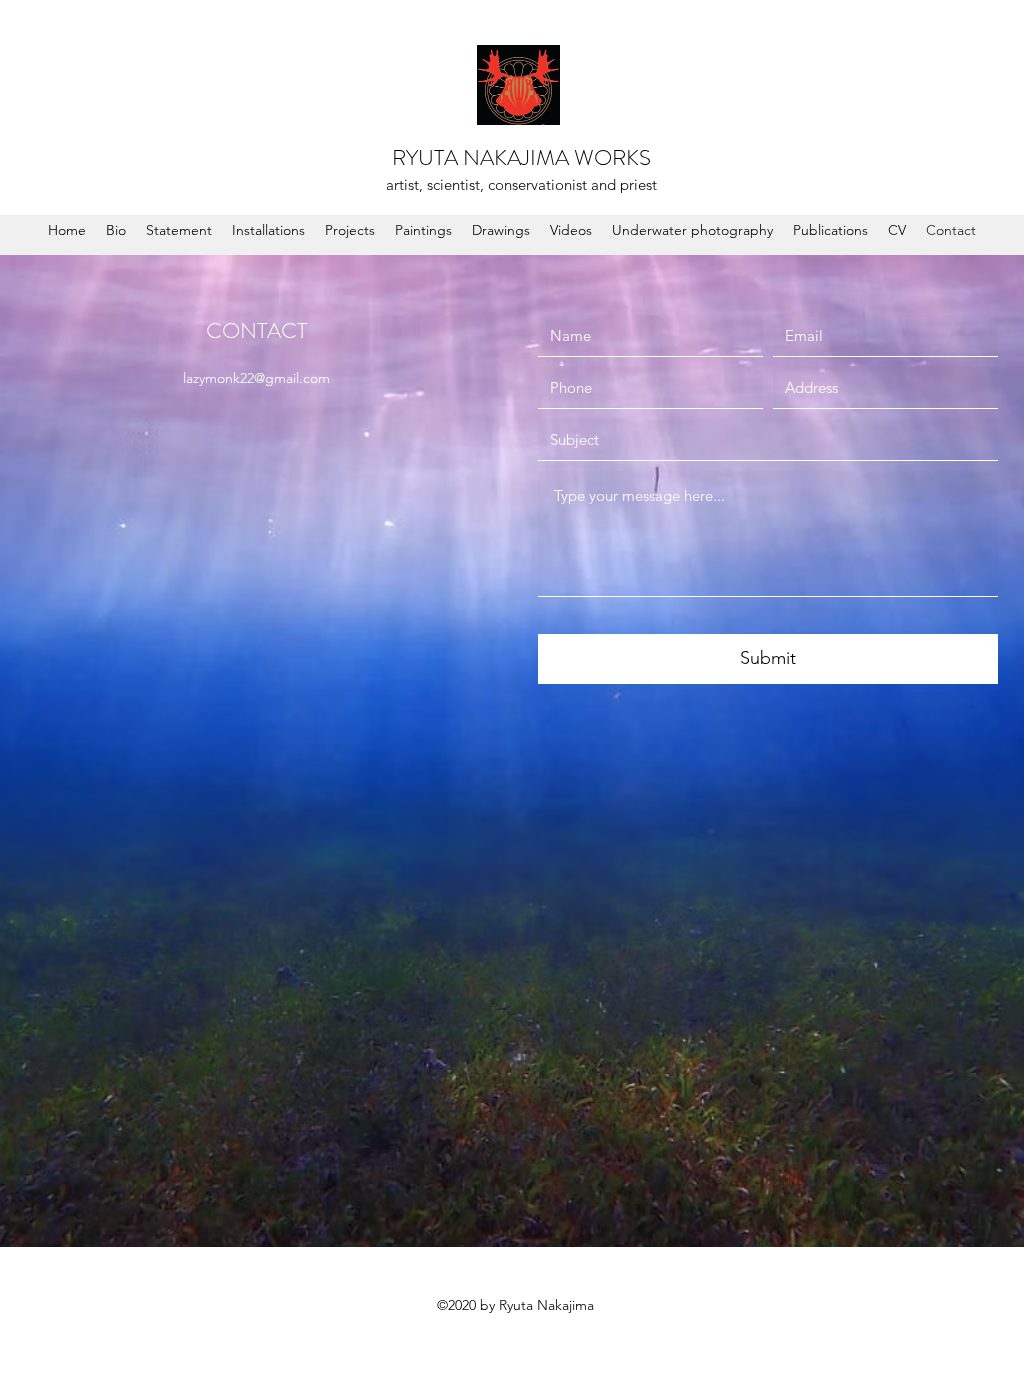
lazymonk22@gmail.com (256, 378)
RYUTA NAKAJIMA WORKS (521, 157)
